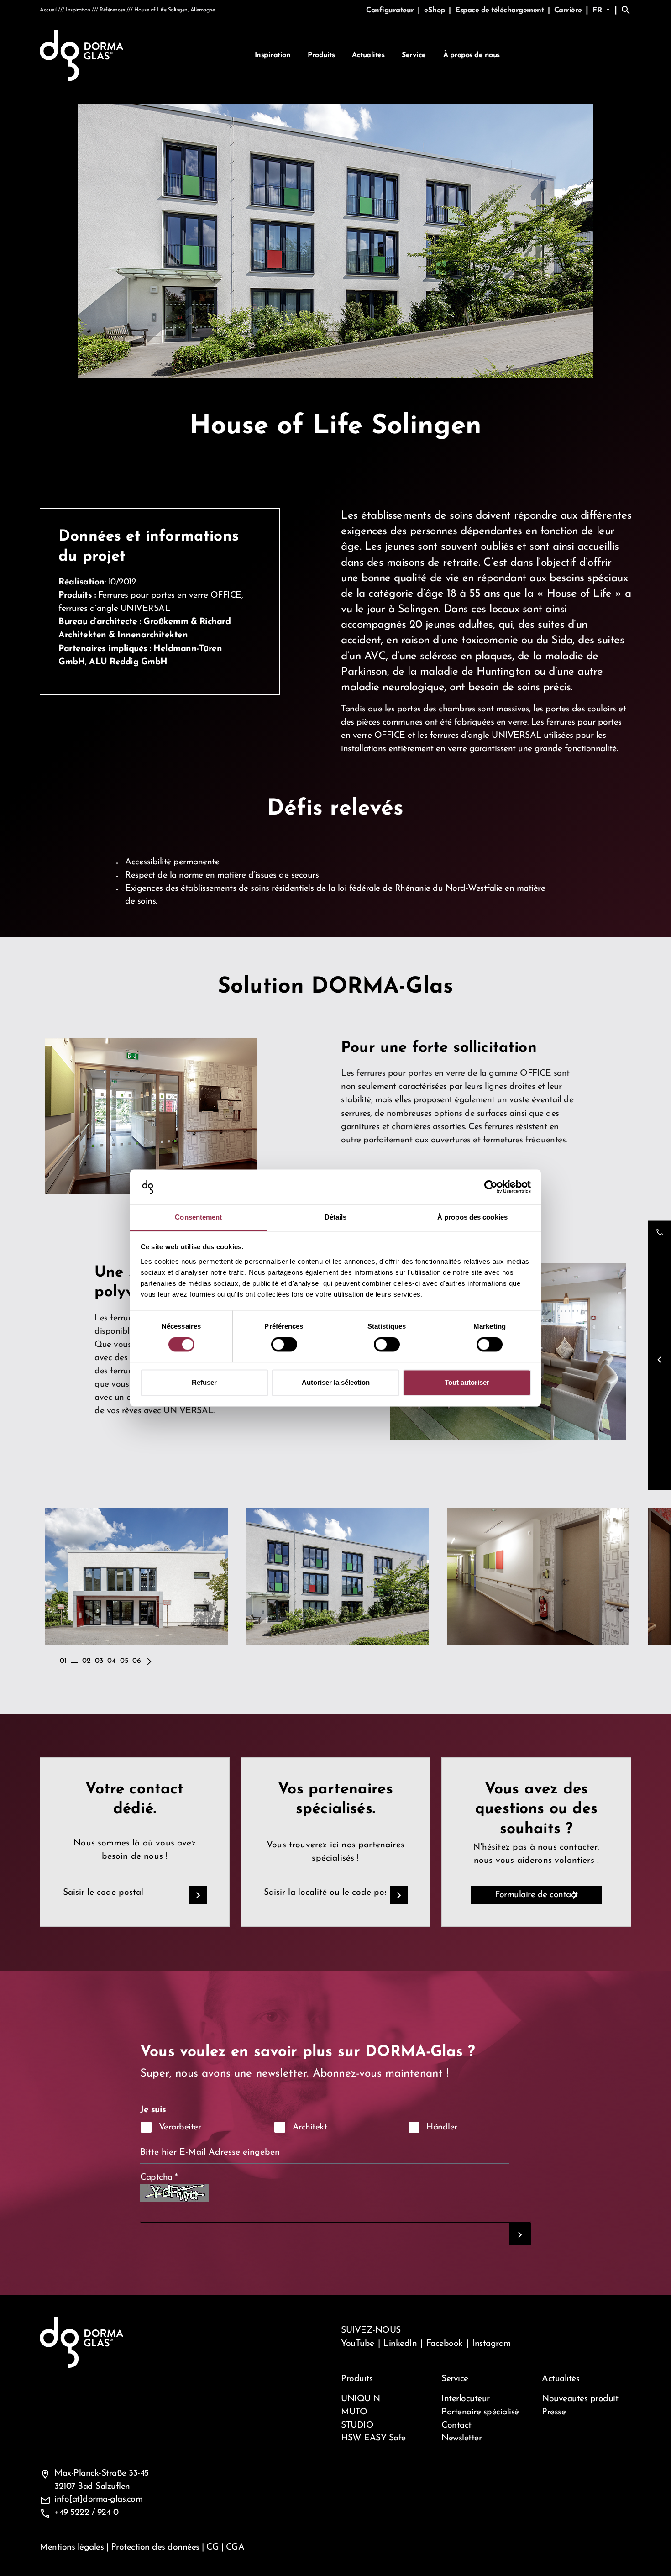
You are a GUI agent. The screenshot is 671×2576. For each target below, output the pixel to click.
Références (112, 10)
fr (598, 11)
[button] (149, 1656)
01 (63, 1661)
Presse (554, 2412)
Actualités (368, 55)
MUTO (354, 2412)
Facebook (445, 2344)
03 (99, 1661)
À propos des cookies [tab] (472, 1217)
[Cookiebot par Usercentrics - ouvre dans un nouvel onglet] (491, 1187)
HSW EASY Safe (373, 2438)
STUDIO (357, 2425)
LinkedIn (400, 2344)
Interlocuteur (466, 2399)
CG (212, 2547)
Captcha (159, 2177)
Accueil (48, 10)
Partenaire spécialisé (480, 2412)
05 (124, 1661)
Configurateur (391, 11)
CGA (235, 2547)
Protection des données (155, 2547)
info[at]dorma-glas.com (98, 2499)
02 (86, 1661)
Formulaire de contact (536, 1895)
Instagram (491, 2344)
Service (414, 55)
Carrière (568, 11)
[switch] (284, 1345)
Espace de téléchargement (501, 11)
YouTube (358, 2344)
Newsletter (461, 2438)
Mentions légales (72, 2547)
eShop (435, 11)
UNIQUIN (361, 2399)
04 (111, 1661)
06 (136, 1661)
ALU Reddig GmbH (128, 662)
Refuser (204, 1382)
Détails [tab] (336, 1217)
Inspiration (273, 55)
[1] (520, 2234)
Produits (321, 55)
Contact (456, 2425)
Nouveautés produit (580, 2399)
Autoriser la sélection (336, 1382)
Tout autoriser (467, 1382)
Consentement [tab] (198, 1217)
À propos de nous (472, 55)
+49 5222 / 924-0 (86, 2513)
